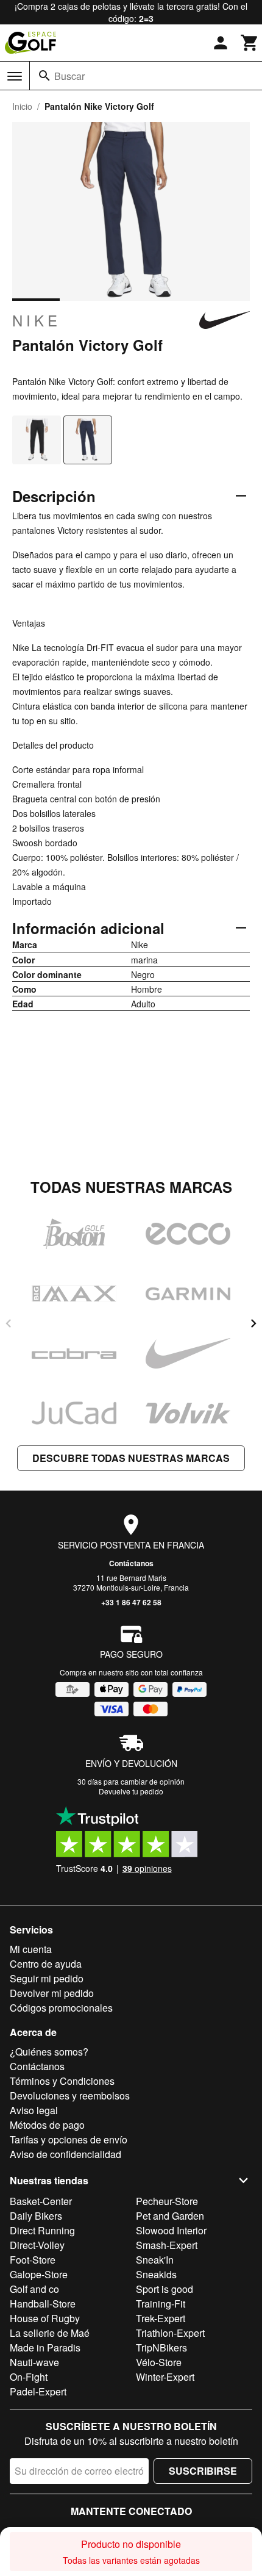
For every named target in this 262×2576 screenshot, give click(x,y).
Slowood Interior (171, 2230)
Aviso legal (34, 2110)
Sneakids (156, 2274)
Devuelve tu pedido (131, 1791)
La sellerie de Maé (50, 2333)
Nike (37, 320)
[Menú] (15, 76)
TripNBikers (161, 2348)
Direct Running (42, 2230)
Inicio (22, 106)
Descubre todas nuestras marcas (131, 1458)
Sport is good (165, 2289)
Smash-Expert (167, 2245)
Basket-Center (41, 2201)
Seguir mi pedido (47, 1978)
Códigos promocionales (61, 2008)
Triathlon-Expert (170, 2333)
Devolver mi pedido (52, 1993)
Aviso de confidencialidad (65, 2154)
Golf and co (34, 2289)
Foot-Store (33, 2260)
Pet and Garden (170, 2216)
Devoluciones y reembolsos (70, 2096)
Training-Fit (161, 2304)
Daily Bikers (36, 2216)
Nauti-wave (34, 2362)
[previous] (9, 1323)
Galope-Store (39, 2274)
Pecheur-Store (167, 2201)
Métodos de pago (47, 2125)
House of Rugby (45, 2318)
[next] (253, 1323)
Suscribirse (203, 2471)
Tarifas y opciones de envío (69, 2139)
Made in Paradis (45, 2348)
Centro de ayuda (46, 1964)
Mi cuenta (31, 1949)
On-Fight (29, 2377)
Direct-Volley (37, 2245)
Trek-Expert (161, 2318)
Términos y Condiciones (62, 2081)
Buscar (69, 76)
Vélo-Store (159, 2362)
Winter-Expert (165, 2377)
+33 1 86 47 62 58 (131, 1602)
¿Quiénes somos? (49, 2052)
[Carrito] (250, 43)
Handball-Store (43, 2304)
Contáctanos (131, 1563)
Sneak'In (155, 2260)
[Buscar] (44, 76)
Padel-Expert (38, 2391)
